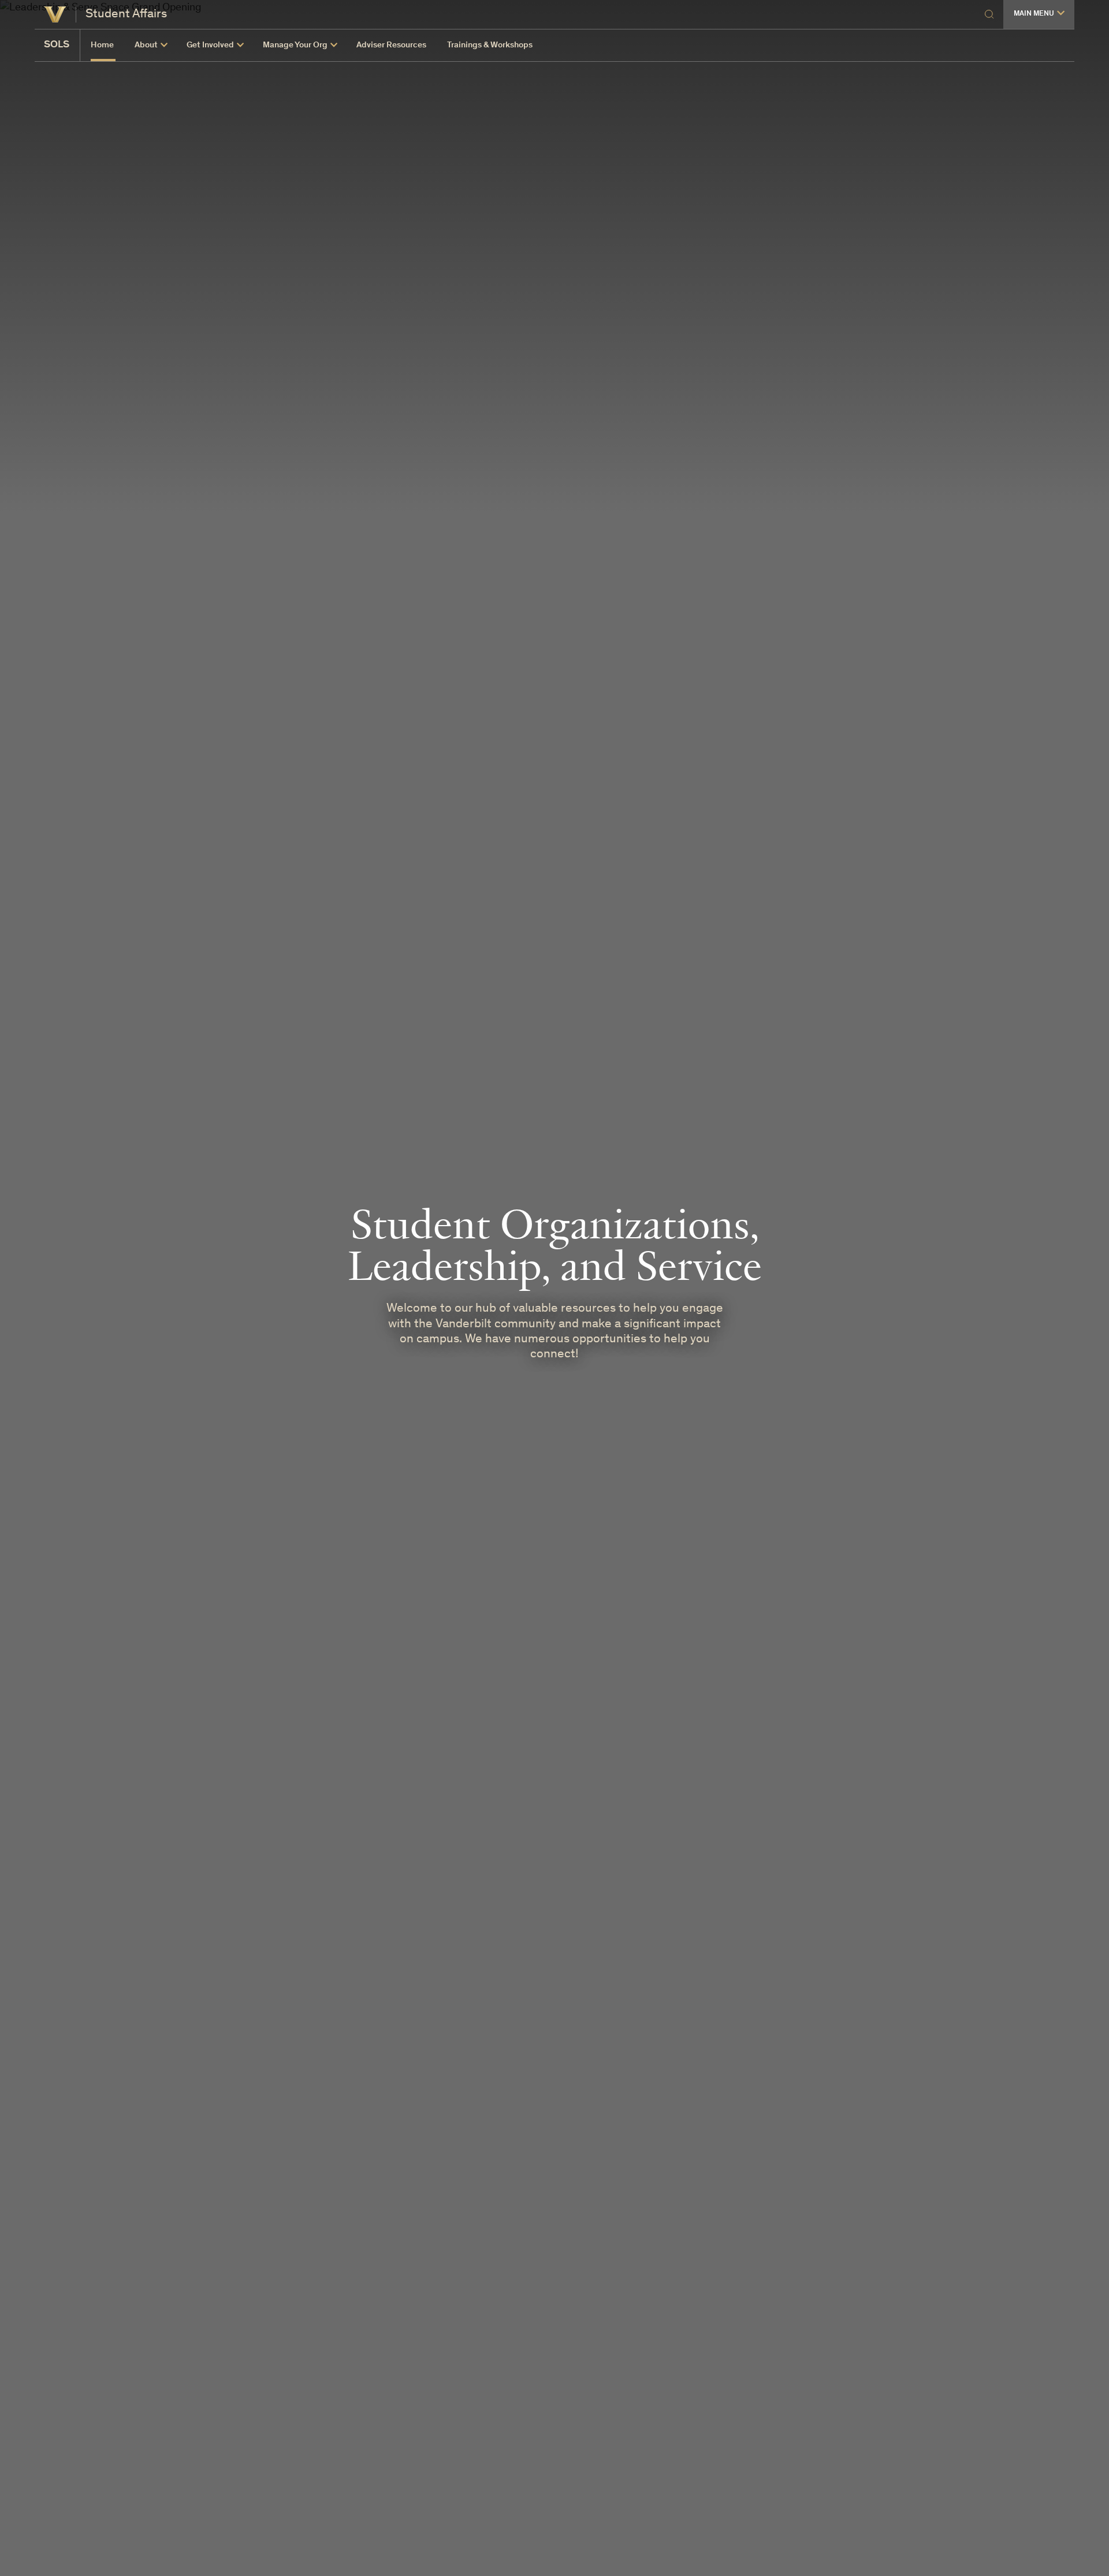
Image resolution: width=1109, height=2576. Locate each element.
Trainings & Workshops (490, 45)
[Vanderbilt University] (55, 14)
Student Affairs (126, 14)
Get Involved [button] (210, 45)
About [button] (146, 45)
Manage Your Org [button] (295, 45)
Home (102, 45)
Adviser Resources (391, 45)
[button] (1039, 14)
